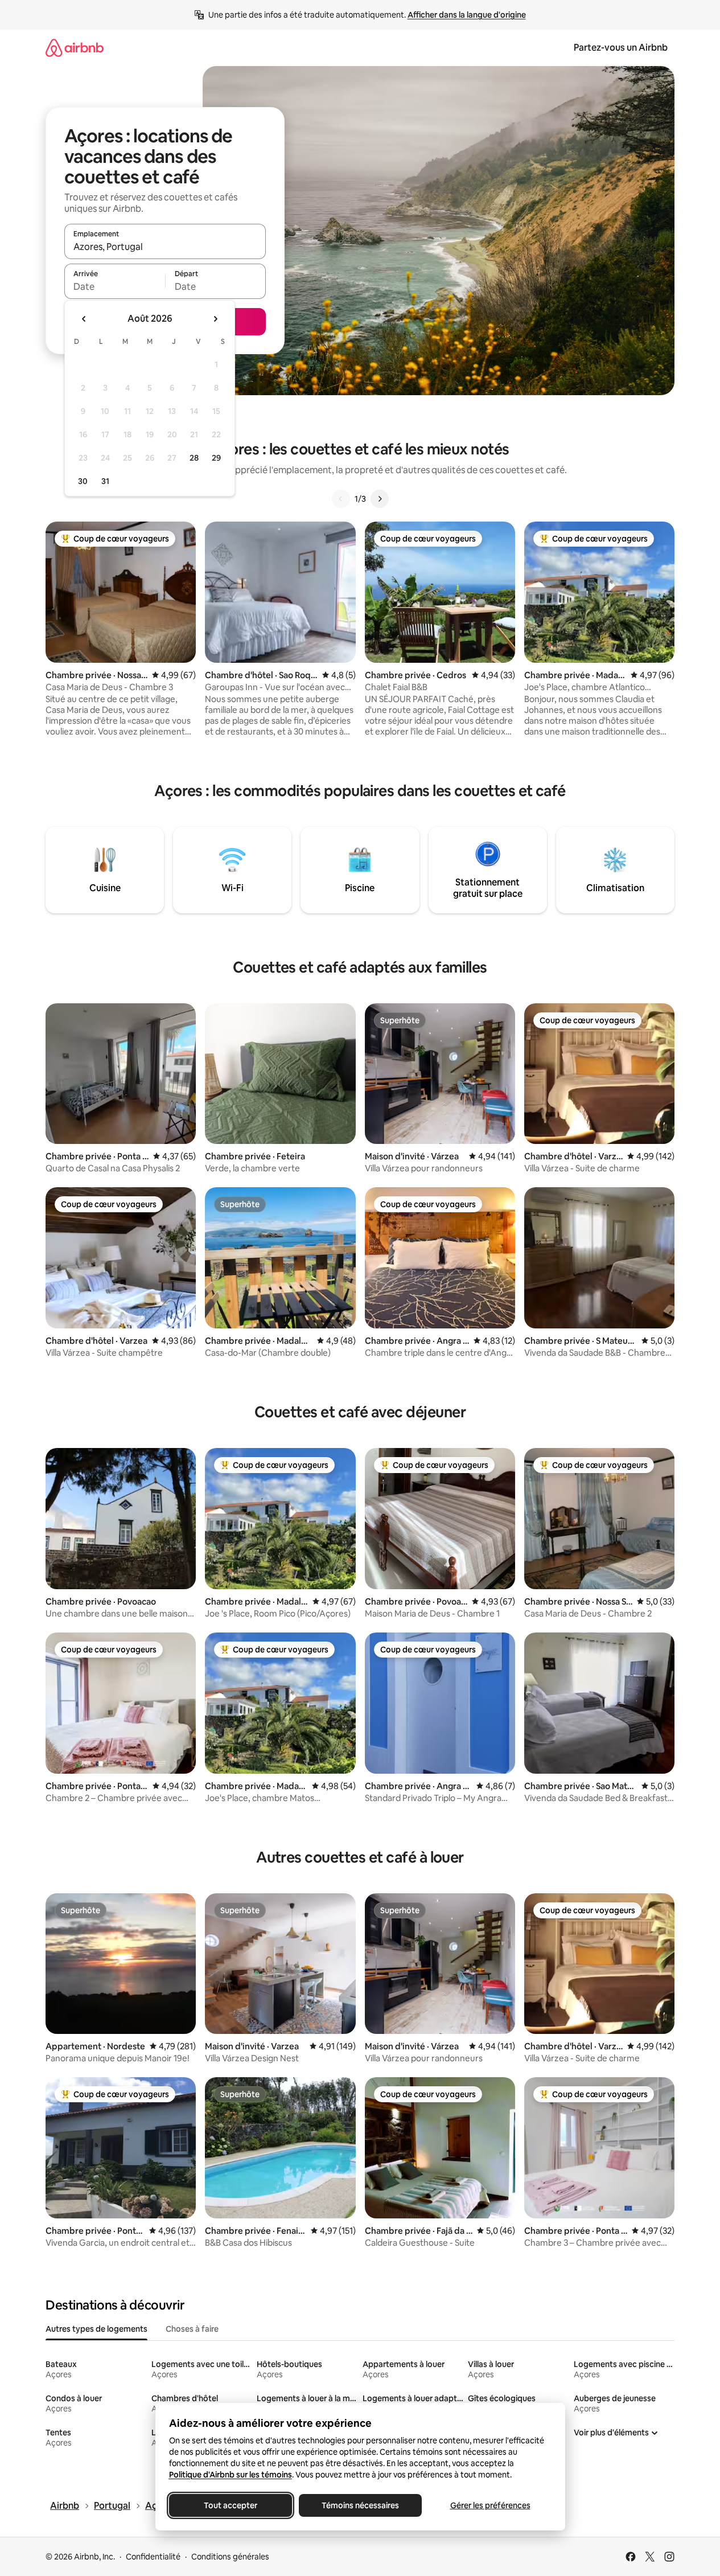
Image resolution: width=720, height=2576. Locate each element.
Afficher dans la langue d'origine (467, 15)
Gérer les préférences (490, 2505)
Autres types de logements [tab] (96, 2329)
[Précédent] (341, 499)
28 (194, 458)
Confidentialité (153, 2557)
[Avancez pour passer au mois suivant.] (215, 319)
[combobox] (165, 247)
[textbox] (115, 286)
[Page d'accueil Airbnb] (75, 48)
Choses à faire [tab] (192, 2329)
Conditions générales (230, 2557)
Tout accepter (231, 2505)
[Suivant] (380, 499)
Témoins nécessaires (360, 2505)
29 (216, 458)
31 (105, 481)
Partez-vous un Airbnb (621, 48)
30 (83, 481)
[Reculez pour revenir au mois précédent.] (84, 319)
